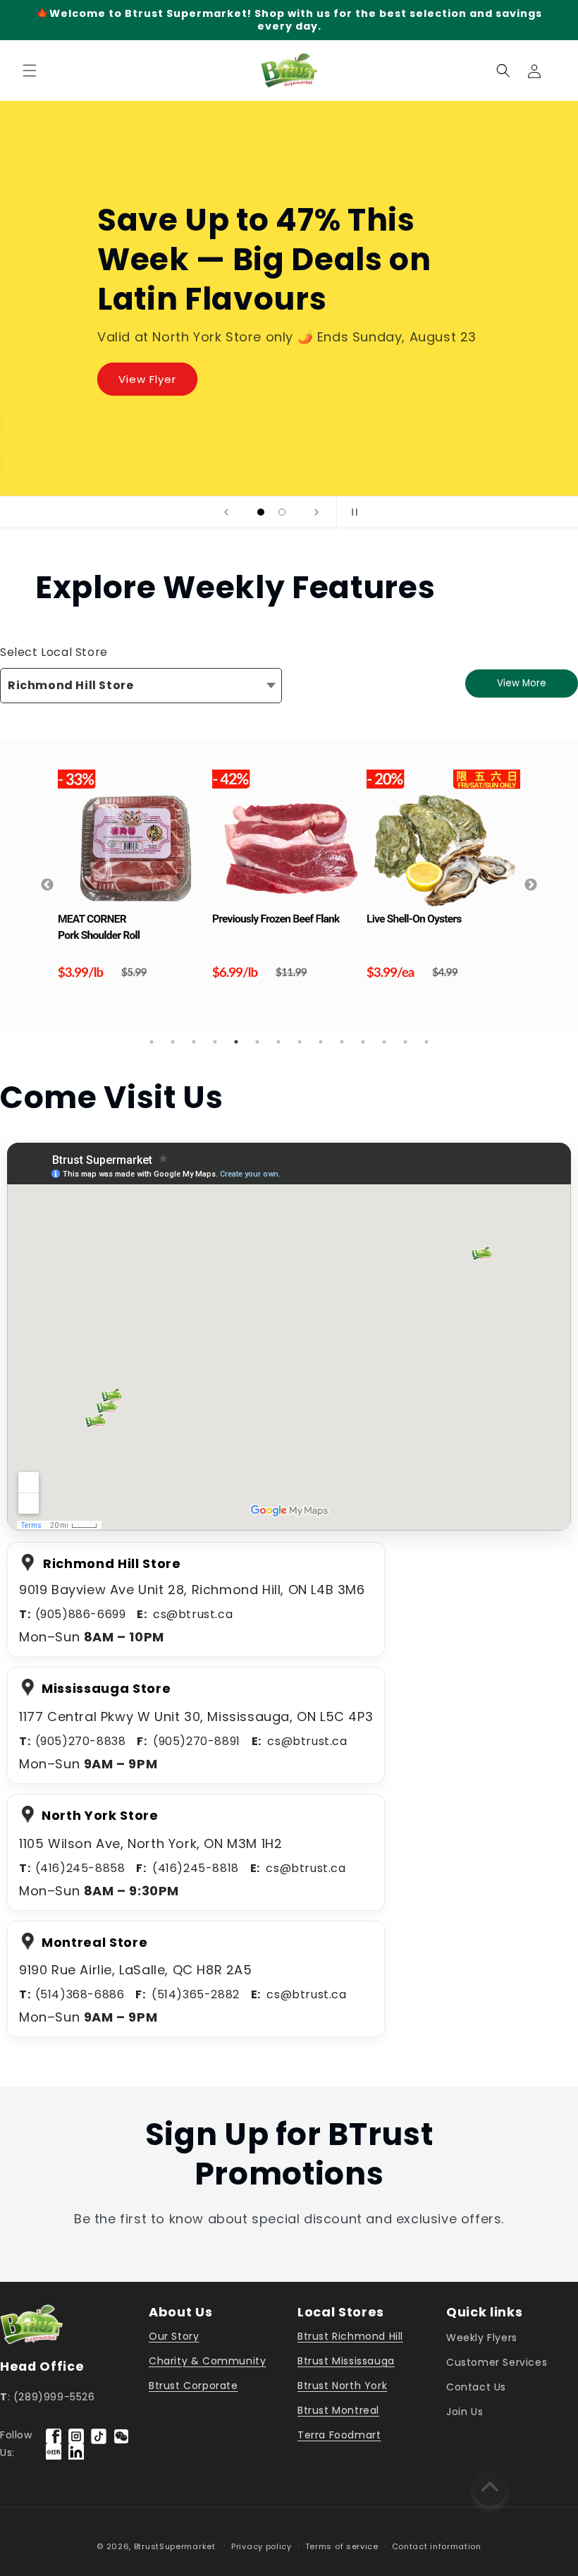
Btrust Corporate (193, 2386)
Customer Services (497, 2362)
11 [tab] (363, 1042)
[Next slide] (316, 512)
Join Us (465, 2412)
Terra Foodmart (339, 2435)
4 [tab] (215, 1042)
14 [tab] (426, 1042)
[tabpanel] (112, 874)
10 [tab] (342, 1042)
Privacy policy (262, 2546)
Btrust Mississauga (346, 2361)
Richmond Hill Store (70, 685)
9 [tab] (321, 1042)
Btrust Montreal (338, 2410)
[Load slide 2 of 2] (282, 512)
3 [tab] (194, 1042)
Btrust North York (342, 2386)
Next (531, 885)
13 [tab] (405, 1042)
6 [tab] (257, 1042)
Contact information (437, 2546)
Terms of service (342, 2546)
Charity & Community (207, 2361)
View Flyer (147, 379)
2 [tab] (173, 1042)
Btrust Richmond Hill (350, 2336)
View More (522, 683)
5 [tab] (236, 1042)
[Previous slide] (226, 512)
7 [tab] (278, 1042)
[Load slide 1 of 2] (261, 512)
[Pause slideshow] (352, 512)
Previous (47, 885)
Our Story (174, 2336)
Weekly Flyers (482, 2338)
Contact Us (476, 2387)
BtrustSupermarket (175, 2546)
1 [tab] (152, 1042)
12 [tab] (384, 1042)
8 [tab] (300, 1042)
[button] (30, 71)
